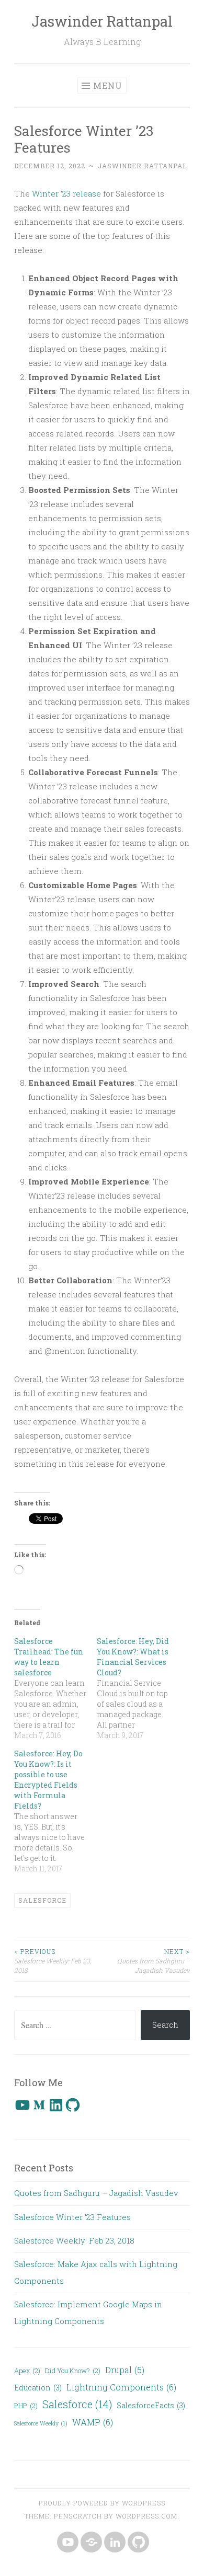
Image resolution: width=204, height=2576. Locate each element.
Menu (108, 85)
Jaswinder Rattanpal (102, 21)
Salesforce (42, 1900)
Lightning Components (121, 2387)
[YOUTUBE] (67, 2543)
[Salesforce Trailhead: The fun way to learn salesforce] (55, 1688)
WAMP (93, 2422)
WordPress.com (146, 2516)
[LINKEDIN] (114, 2543)
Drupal (125, 2370)
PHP (26, 2406)
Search (165, 2025)
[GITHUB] (137, 2543)
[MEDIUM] (90, 2543)
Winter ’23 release (66, 193)
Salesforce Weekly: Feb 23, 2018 (53, 1961)
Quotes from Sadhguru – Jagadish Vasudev (154, 1961)
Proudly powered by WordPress (102, 2503)
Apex (27, 2371)
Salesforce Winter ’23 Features (72, 2217)
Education (38, 2388)
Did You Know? (73, 2371)
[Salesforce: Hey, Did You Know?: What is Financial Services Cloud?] (138, 1688)
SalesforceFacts (151, 2405)
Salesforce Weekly (41, 2423)
